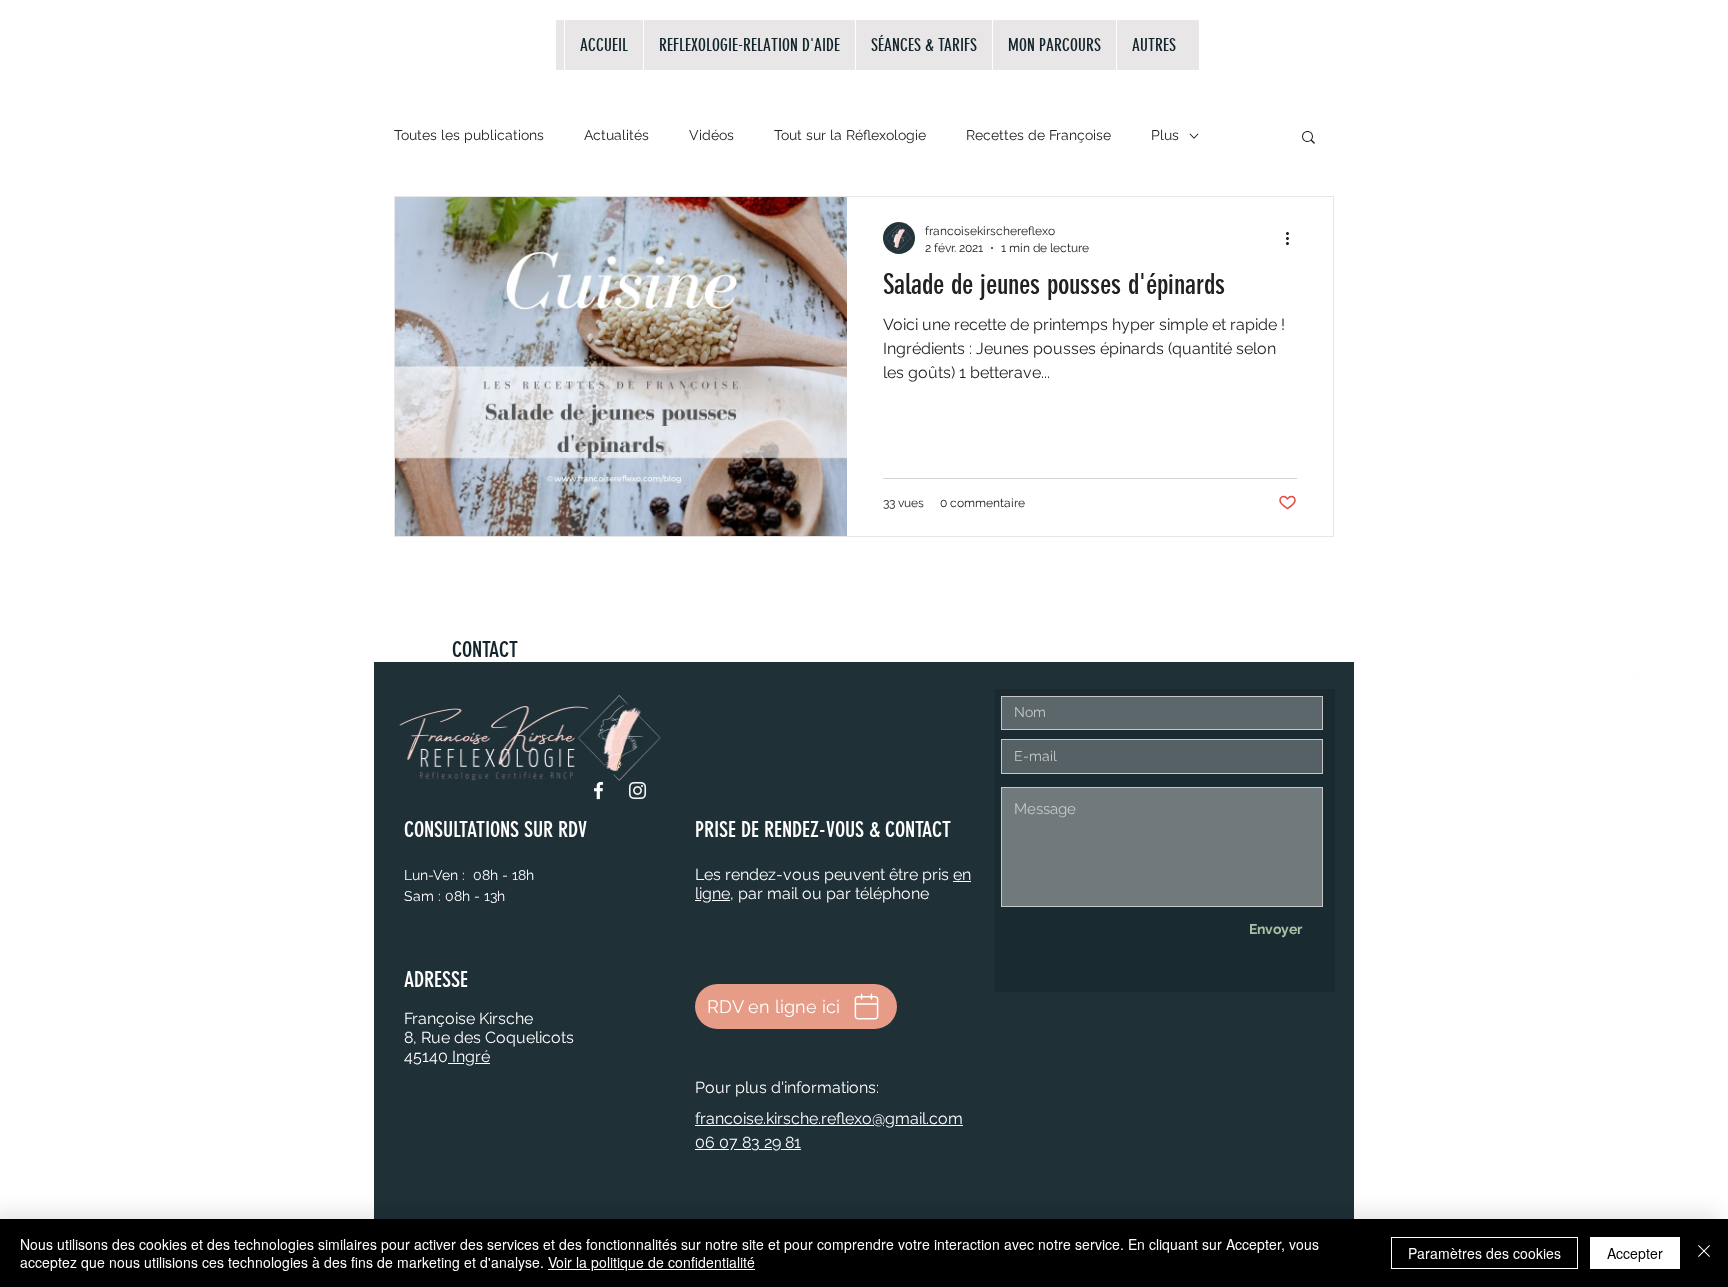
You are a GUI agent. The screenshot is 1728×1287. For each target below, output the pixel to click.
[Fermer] (1704, 1253)
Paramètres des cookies (1484, 1253)
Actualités (616, 135)
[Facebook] (598, 790)
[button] (1308, 138)
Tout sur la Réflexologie (850, 135)
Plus (1165, 135)
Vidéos (711, 135)
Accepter (1635, 1253)
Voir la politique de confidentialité (651, 1262)
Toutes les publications (469, 135)
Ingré (469, 1056)
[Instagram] (637, 790)
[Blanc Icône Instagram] (1628, 725)
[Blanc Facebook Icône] (1628, 679)
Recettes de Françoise (1038, 135)
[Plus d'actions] (1294, 238)
